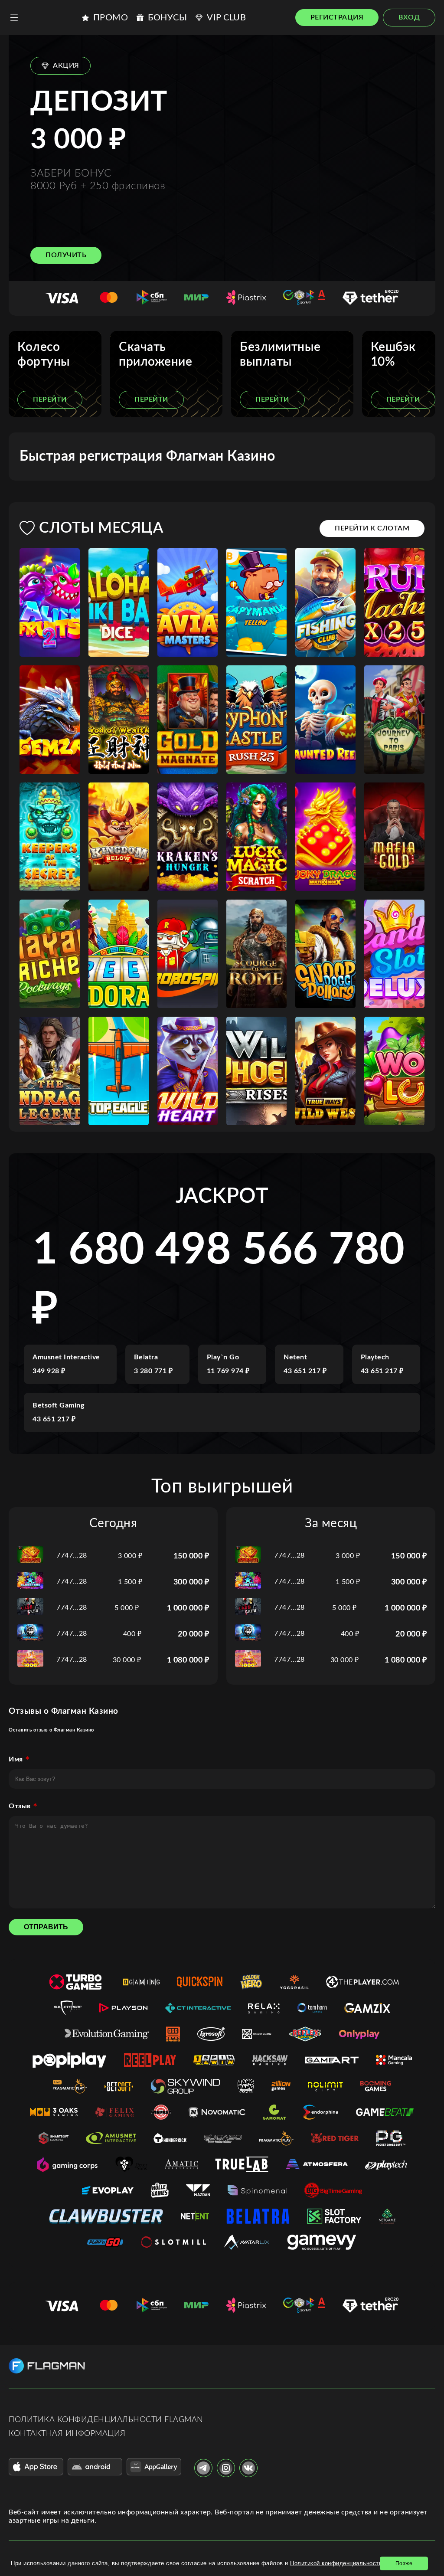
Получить (66, 255)
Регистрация (337, 17)
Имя (16, 1759)
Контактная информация (67, 2434)
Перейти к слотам (372, 528)
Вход (409, 17)
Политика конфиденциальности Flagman (106, 2420)
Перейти (50, 399)
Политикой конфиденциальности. (337, 2563)
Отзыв (20, 1806)
